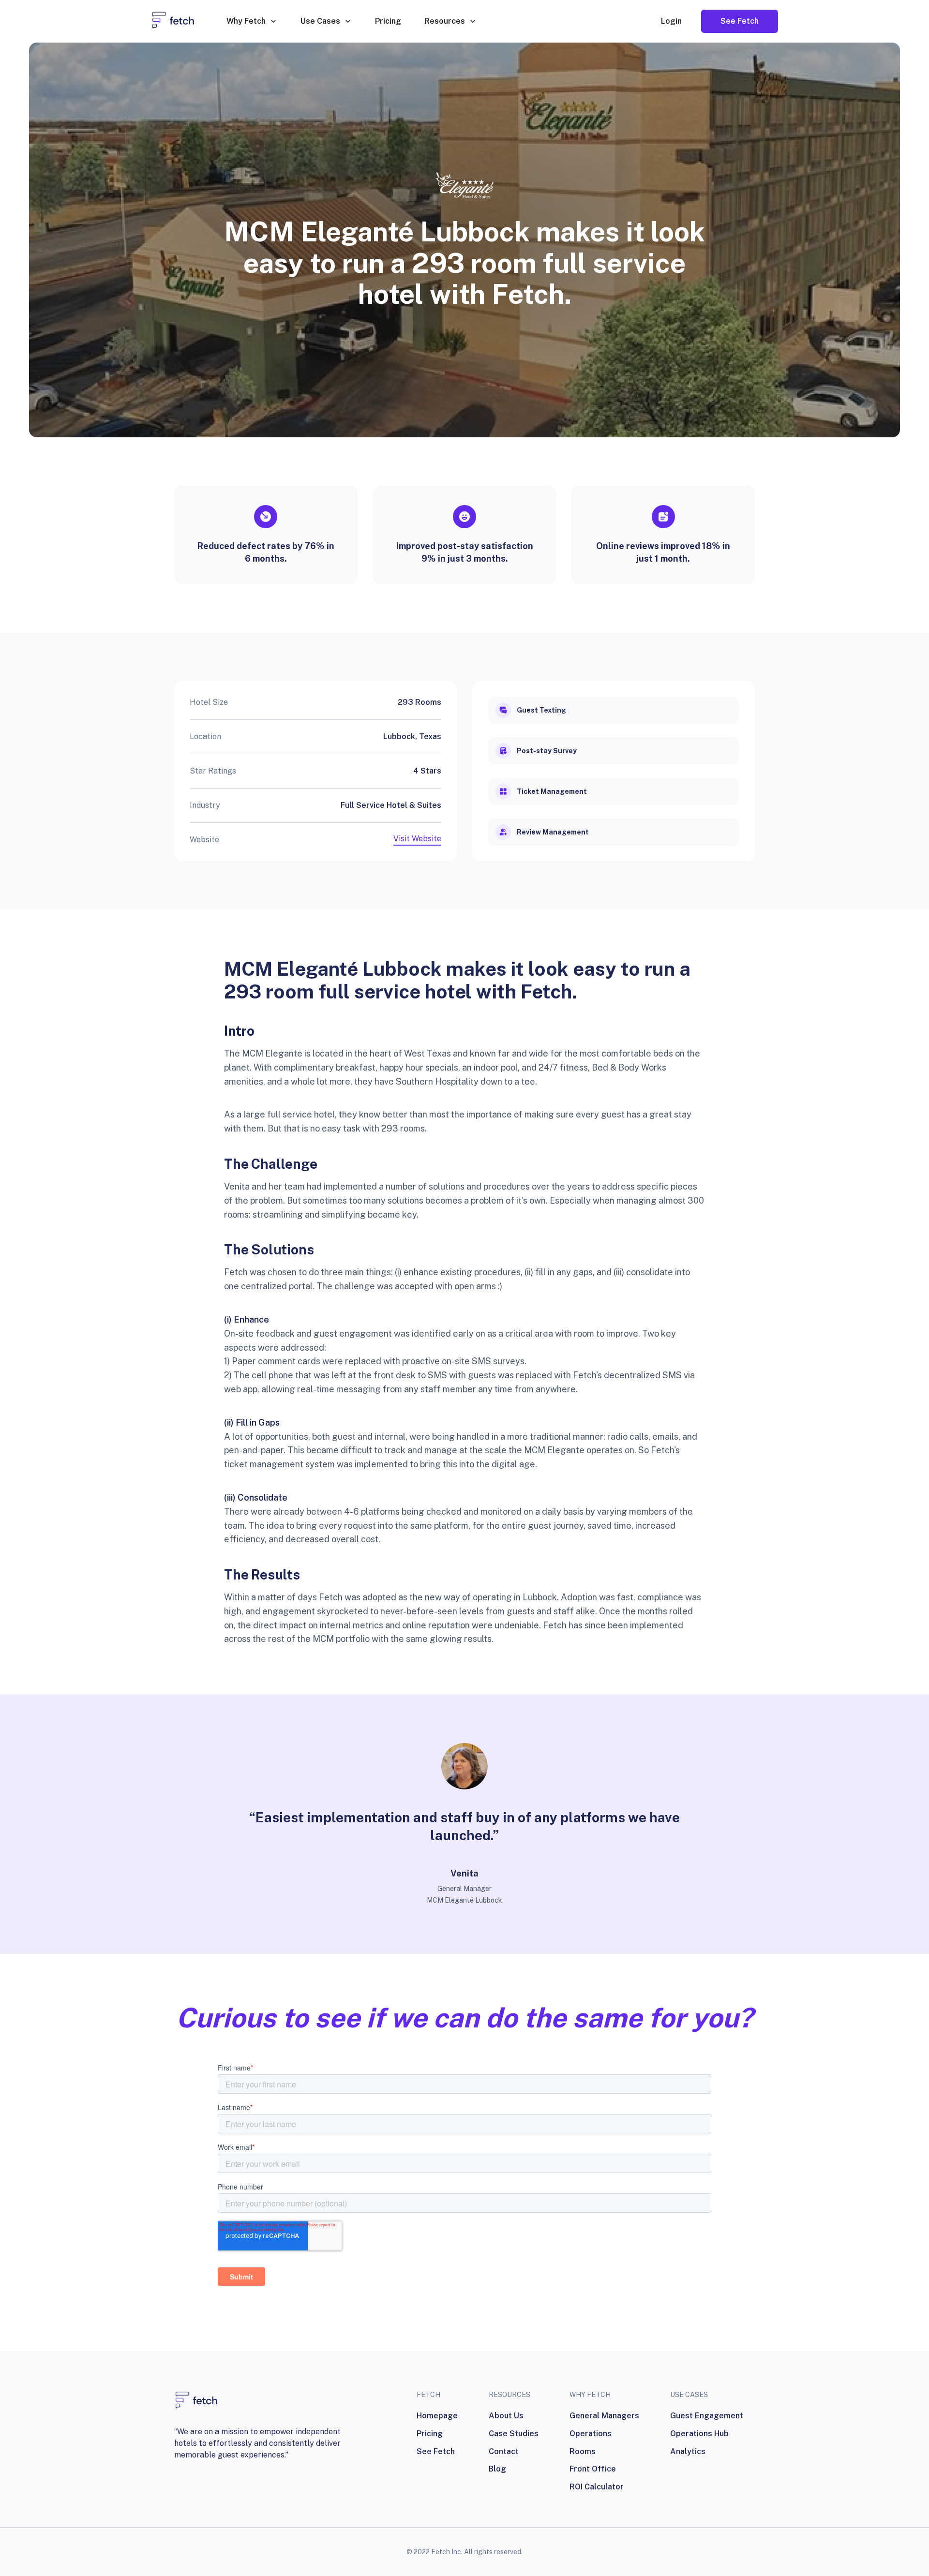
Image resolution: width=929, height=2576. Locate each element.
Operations (591, 2434)
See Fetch (436, 2451)
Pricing (388, 21)
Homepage (437, 2416)
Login (671, 21)
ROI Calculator (597, 2487)
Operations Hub (699, 2434)
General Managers (604, 2416)
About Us (506, 2416)
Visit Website (417, 839)
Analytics (688, 2451)
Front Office (593, 2469)
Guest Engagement (707, 2416)
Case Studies (514, 2434)
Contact (504, 2451)
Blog (497, 2469)
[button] (252, 21)
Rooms (583, 2451)
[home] (173, 21)
